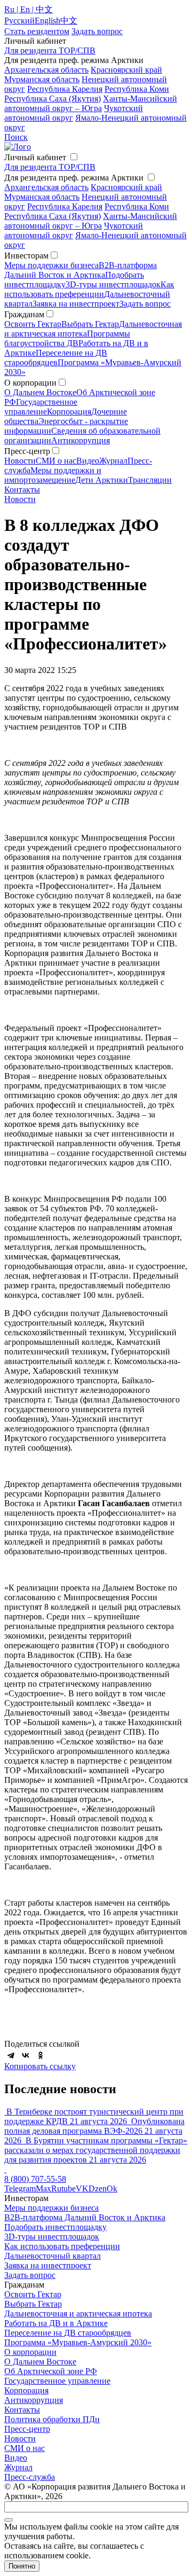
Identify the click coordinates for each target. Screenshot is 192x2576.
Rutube (63, 2189)
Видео (88, 461)
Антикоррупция (81, 440)
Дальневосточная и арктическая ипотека (78, 2313)
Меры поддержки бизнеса (51, 265)
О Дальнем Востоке (40, 392)
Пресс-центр (27, 2429)
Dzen (98, 2189)
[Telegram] (11, 2055)
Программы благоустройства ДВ (67, 338)
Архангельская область (46, 70)
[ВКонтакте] (26, 2055)
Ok (112, 2189)
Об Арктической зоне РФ (51, 2371)
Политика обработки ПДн (52, 2419)
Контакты (22, 490)
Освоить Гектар (33, 324)
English (47, 21)
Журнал (113, 461)
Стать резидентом (37, 31)
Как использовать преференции (89, 289)
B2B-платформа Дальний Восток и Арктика (81, 270)
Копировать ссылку (40, 2066)
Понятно (22, 2566)
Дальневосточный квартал (53, 2256)
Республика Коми (137, 89)
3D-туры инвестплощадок (113, 284)
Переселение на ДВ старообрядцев (56, 358)
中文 (69, 21)
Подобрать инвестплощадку (55, 2227)
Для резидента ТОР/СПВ (50, 50)
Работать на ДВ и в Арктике (56, 2323)
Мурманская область (42, 79)
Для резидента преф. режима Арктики (74, 178)
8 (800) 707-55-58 (35, 2179)
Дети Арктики (102, 480)
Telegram (20, 2189)
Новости (20, 461)
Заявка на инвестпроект (76, 304)
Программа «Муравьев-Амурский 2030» (78, 2342)
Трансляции (150, 480)
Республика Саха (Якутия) (53, 99)
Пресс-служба (30, 2477)
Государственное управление (41, 407)
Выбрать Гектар (90, 324)
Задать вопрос (145, 304)
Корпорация (69, 412)
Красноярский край (126, 70)
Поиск (16, 137)
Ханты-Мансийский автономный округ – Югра (91, 103)
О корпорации (30, 2352)
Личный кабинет (35, 157)
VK (82, 2189)
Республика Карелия (65, 89)
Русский (19, 21)
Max (43, 2189)
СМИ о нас (56, 461)
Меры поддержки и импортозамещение (53, 475)
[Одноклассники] (41, 2055)
